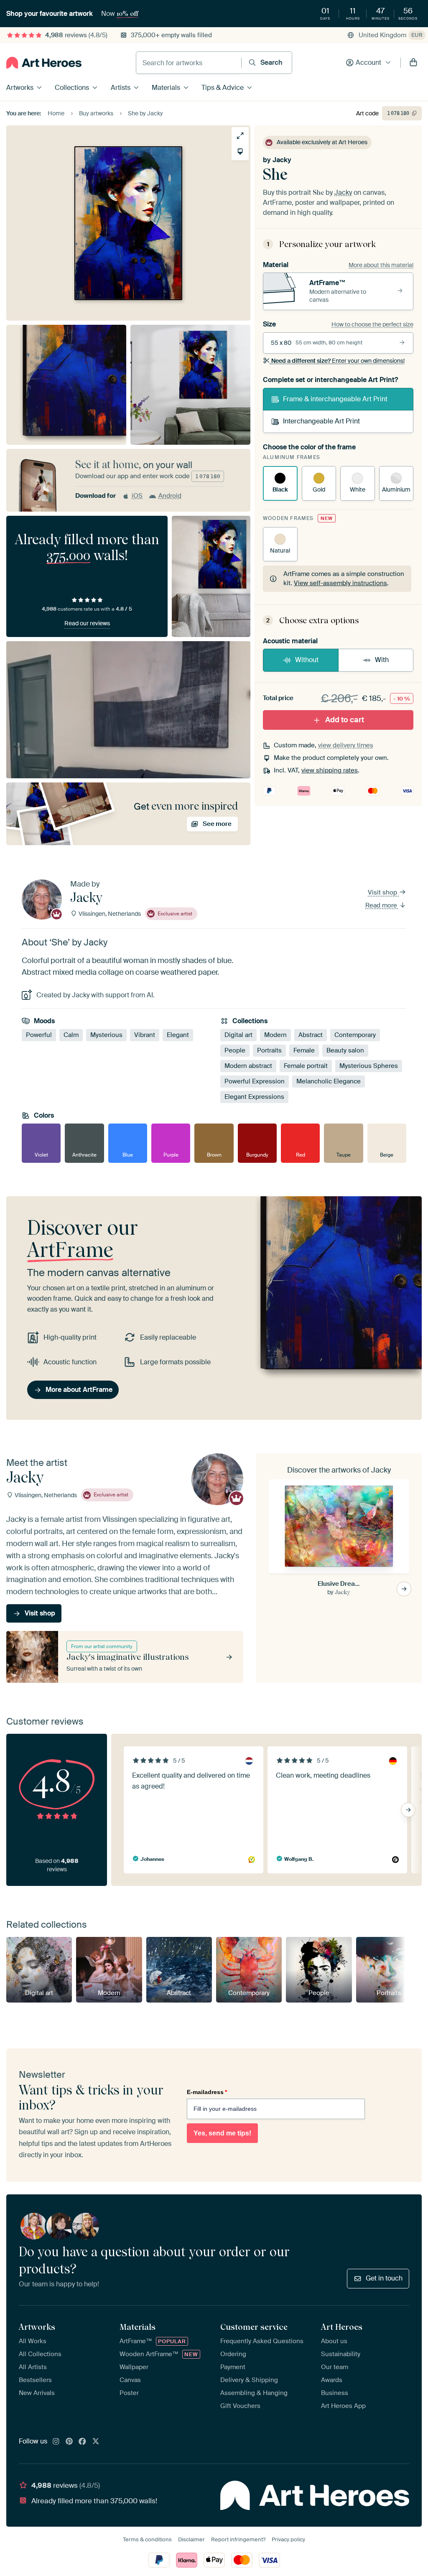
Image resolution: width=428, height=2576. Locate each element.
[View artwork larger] (240, 136)
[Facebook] (82, 2442)
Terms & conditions (147, 2539)
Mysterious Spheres (369, 1066)
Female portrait (306, 1066)
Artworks (20, 88)
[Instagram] (56, 2442)
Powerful (39, 1035)
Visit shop (383, 893)
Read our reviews (87, 623)
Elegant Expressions (254, 1097)
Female (304, 1050)
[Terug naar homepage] (44, 63)
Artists (121, 88)
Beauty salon (345, 1050)
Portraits (269, 1050)
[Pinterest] (69, 2442)
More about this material (381, 265)
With (382, 660)
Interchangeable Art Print (321, 421)
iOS (137, 496)
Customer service (254, 2327)
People (235, 1050)
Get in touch (384, 2278)
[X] (96, 2442)
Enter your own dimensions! (338, 361)
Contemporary (355, 1035)
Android (170, 496)
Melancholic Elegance (329, 1081)
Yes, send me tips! (222, 2133)
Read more (382, 905)
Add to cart (345, 720)
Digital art (238, 1035)
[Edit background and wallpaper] (240, 152)
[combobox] (189, 63)
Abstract (311, 1035)
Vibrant (145, 1035)
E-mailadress (207, 2092)
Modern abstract (248, 1066)
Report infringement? (238, 2539)
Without (307, 660)
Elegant (178, 1035)
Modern (275, 1035)
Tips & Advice (223, 88)
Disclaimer (191, 2539)
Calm (71, 1035)
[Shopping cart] (413, 63)
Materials (166, 88)
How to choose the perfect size (372, 324)
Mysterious (106, 1035)
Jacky (282, 160)
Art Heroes (342, 2327)
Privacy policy (288, 2539)
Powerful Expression (255, 1081)
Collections (72, 88)
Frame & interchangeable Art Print (335, 399)
